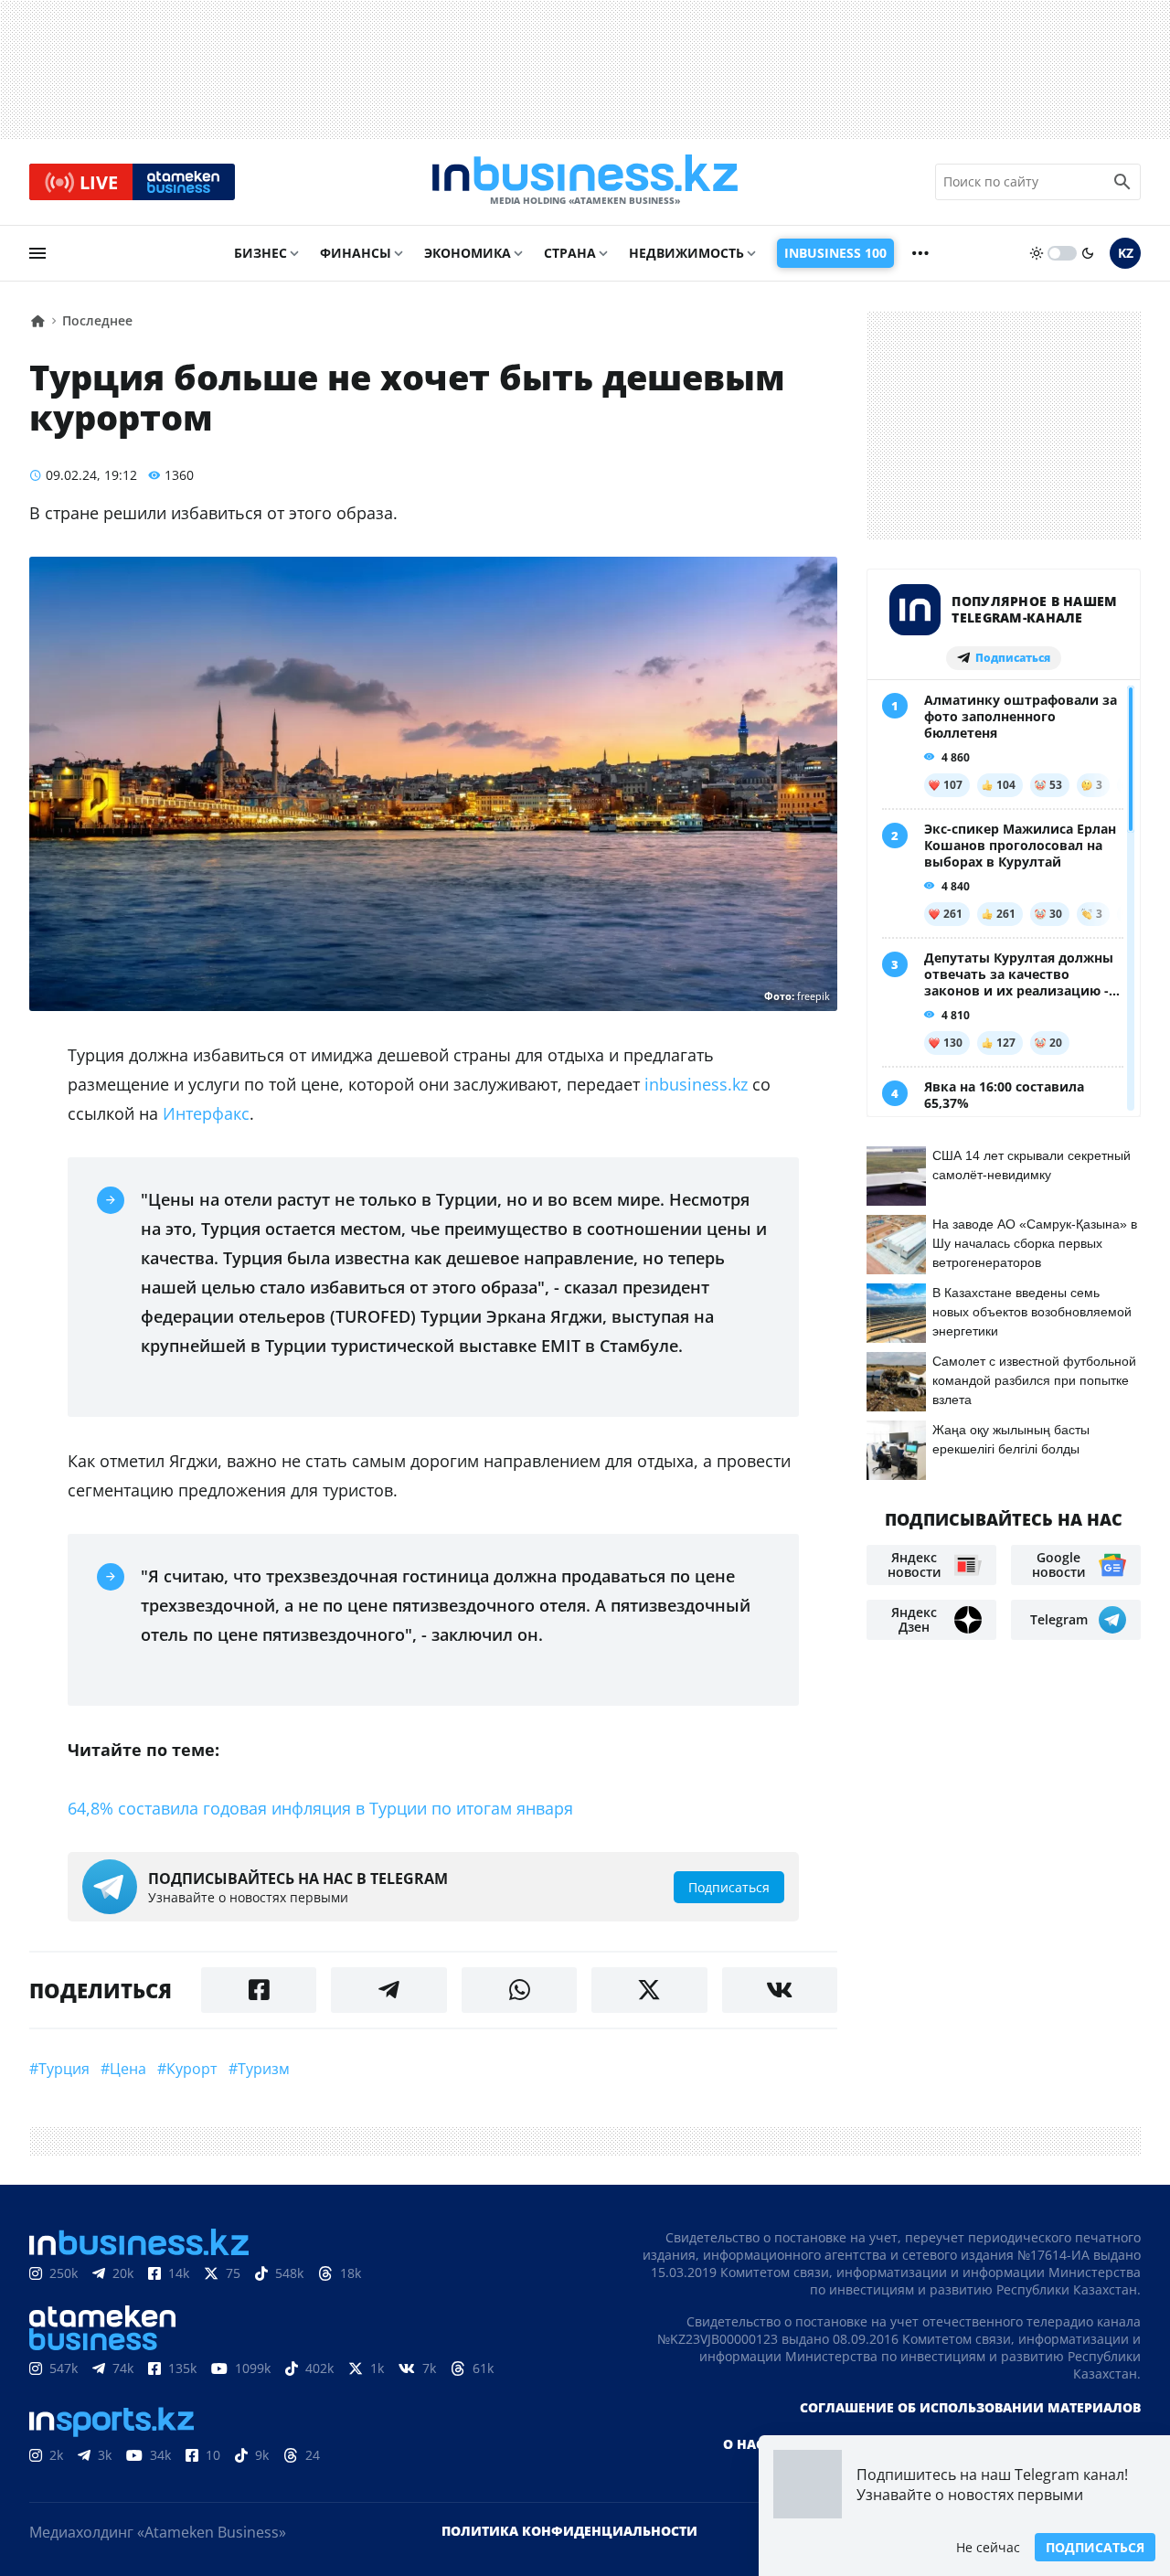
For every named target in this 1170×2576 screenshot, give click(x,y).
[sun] (1037, 253)
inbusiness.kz (696, 1084)
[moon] (1088, 253)
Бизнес (261, 253)
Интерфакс (206, 1113)
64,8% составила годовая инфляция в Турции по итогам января (320, 1808)
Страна (570, 253)
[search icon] (1122, 182)
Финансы (356, 253)
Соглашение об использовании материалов (970, 2407)
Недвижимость (686, 253)
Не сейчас (988, 2547)
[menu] (37, 253)
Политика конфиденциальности (569, 2531)
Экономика (468, 253)
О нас (744, 2444)
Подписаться (1095, 2547)
